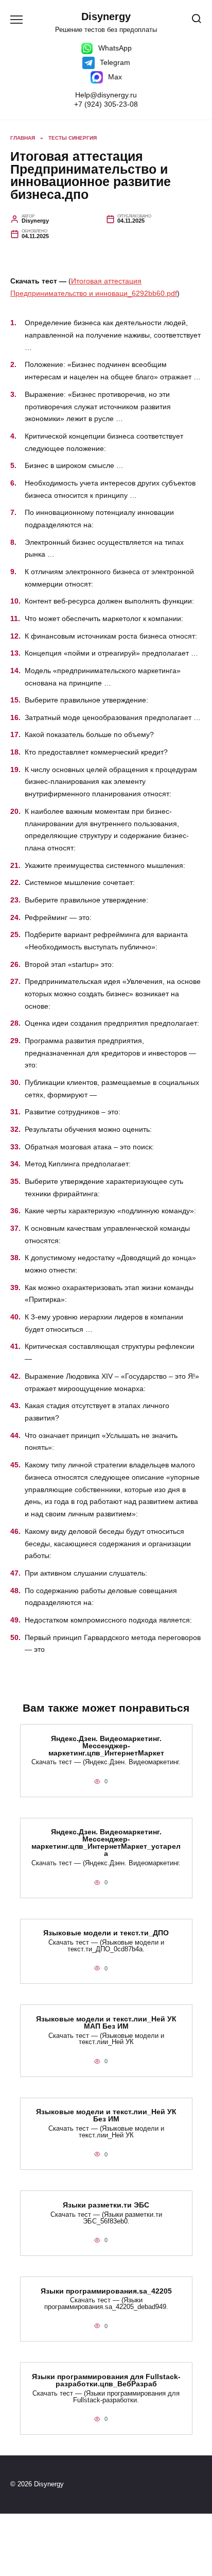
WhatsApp (114, 48)
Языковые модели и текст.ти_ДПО (106, 1933)
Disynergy (106, 16)
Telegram (114, 62)
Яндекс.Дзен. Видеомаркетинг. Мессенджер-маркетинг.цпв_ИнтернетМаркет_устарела (106, 1843)
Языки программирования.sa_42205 (106, 2291)
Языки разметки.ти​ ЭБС (106, 2205)
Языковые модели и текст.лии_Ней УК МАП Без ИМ (106, 2022)
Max (114, 77)
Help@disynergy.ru (106, 95)
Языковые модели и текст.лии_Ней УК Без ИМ (106, 2116)
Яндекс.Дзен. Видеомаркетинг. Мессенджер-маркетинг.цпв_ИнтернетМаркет (106, 1746)
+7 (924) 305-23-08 (106, 104)
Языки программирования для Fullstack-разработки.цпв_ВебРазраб (106, 2380)
